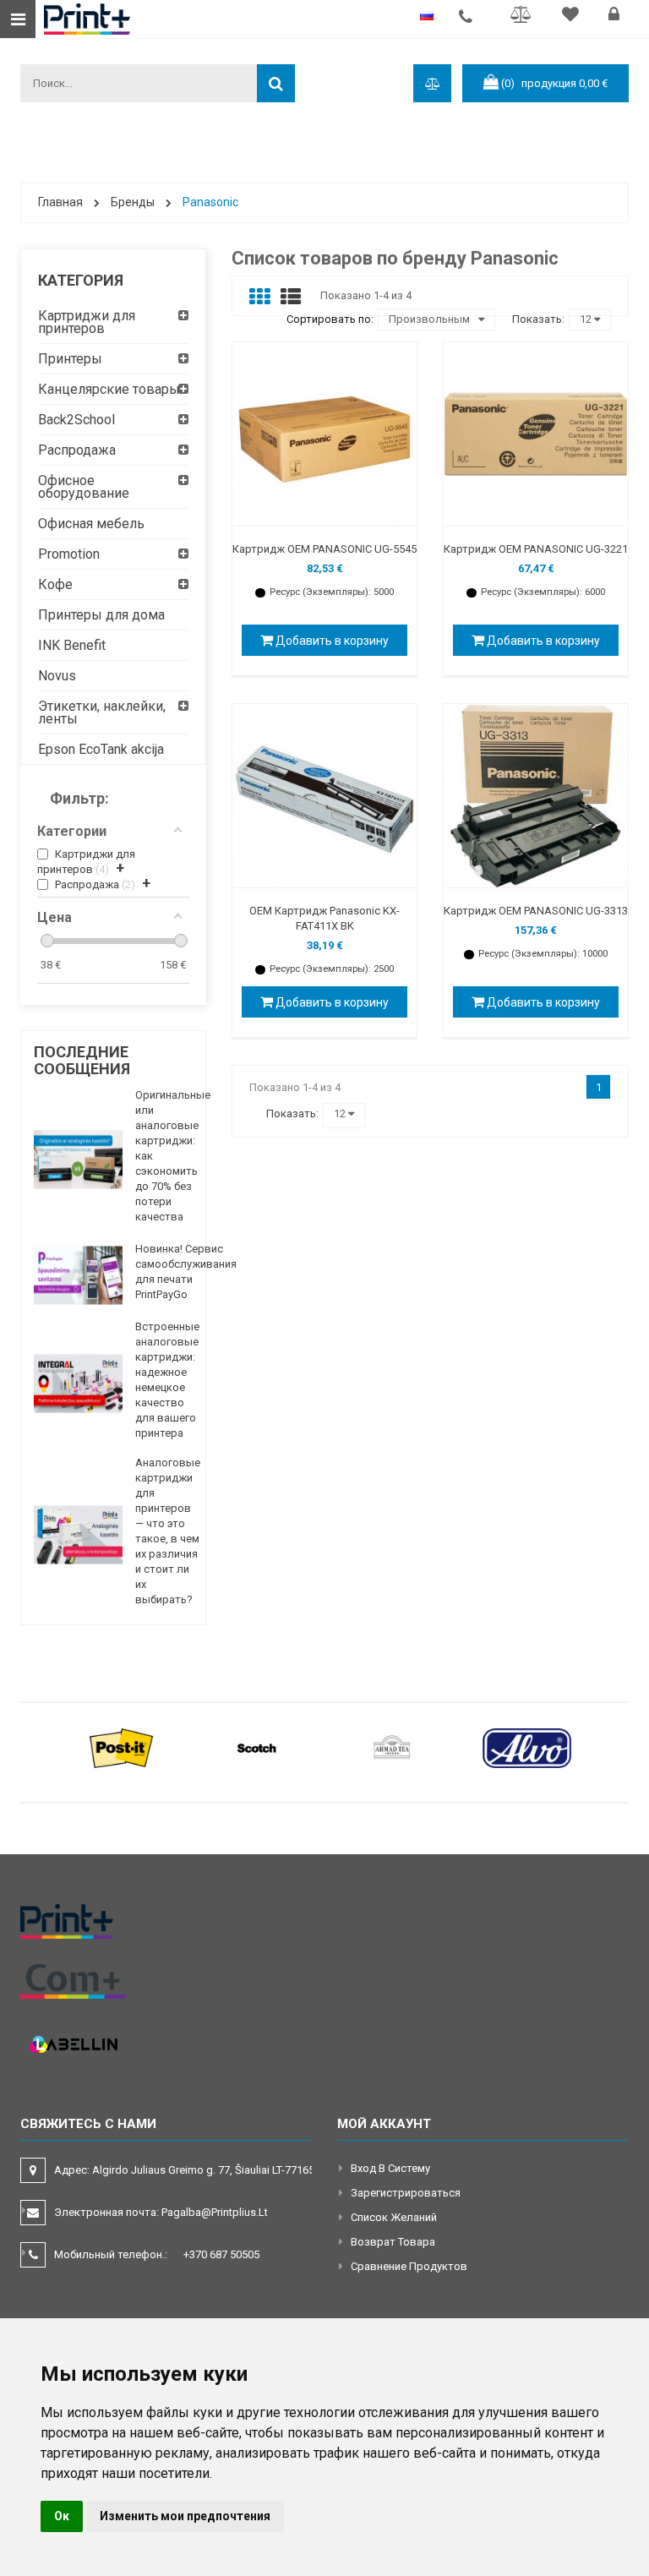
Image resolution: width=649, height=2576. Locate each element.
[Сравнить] (524, 16)
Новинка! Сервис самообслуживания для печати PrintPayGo (186, 1272)
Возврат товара (393, 2242)
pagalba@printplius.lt (215, 2212)
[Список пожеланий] (573, 16)
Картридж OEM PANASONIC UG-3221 (536, 549)
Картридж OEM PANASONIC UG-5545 (324, 549)
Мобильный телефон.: (157, 2254)
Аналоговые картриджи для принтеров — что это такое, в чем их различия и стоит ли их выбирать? (168, 1531)
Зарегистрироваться (406, 2193)
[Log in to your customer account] (616, 16)
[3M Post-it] (122, 1747)
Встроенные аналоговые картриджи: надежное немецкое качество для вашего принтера (167, 1380)
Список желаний (394, 2217)
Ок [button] (62, 2516)
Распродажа (77, 450)
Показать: (538, 319)
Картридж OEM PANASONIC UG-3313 (536, 911)
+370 (221, 2254)
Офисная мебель (91, 524)
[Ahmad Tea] (392, 1747)
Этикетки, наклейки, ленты (102, 712)
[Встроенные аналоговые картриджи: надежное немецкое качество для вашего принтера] (78, 1384)
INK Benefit (72, 645)
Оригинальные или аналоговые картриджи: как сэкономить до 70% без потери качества (173, 1156)
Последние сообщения (82, 1060)
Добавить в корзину (331, 641)
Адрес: (185, 2170)
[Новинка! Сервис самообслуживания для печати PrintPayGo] (78, 1275)
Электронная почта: (161, 2212)
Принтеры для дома (101, 615)
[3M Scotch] (257, 1747)
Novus (57, 676)
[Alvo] (527, 1747)
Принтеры (70, 359)
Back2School (76, 420)
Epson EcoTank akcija (101, 749)
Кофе (55, 584)
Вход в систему (390, 2168)
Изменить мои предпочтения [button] (185, 2516)
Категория (81, 280)
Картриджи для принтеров (87, 322)
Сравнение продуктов (409, 2266)
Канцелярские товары (109, 389)
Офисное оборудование (84, 487)
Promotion (69, 554)
